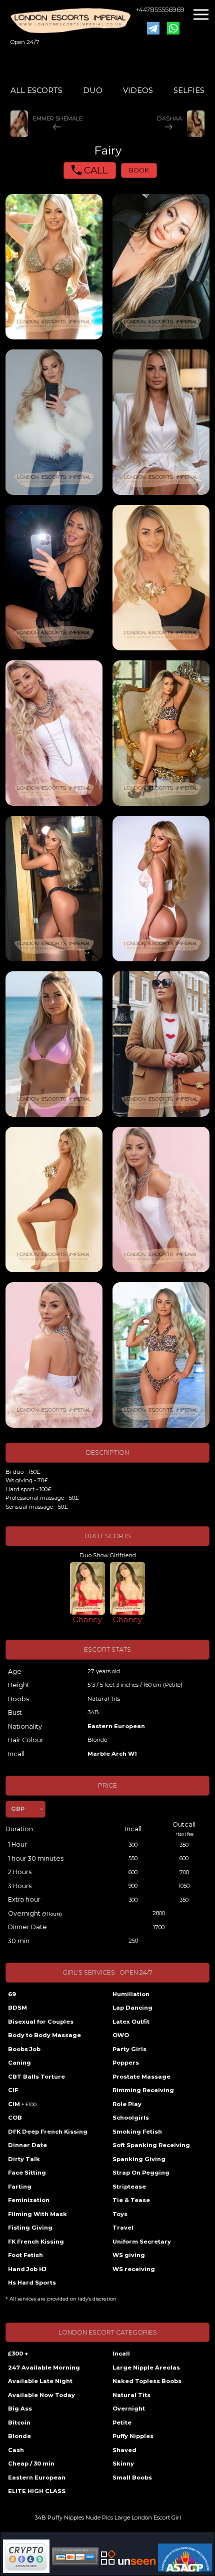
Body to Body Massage (44, 2035)
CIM (22, 2104)
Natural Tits (131, 2395)
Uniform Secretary (142, 2242)
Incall (121, 2354)
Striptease (129, 2187)
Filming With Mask (37, 2214)
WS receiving (134, 2269)
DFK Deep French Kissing (48, 2132)
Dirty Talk (24, 2159)
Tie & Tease (131, 2200)
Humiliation (131, 1994)
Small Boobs (132, 2478)
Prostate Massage (141, 2077)
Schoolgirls (131, 2118)
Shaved (124, 2450)
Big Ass (20, 2409)
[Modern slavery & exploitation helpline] (128, 2558)
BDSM (17, 2008)
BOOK (139, 170)
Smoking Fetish (137, 2132)
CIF (13, 2090)
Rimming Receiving (143, 2090)
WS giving (129, 2255)
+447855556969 (160, 10)
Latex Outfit (131, 2022)
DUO (93, 90)
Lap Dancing (132, 2008)
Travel (123, 2228)
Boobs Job (24, 2049)
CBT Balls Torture (36, 2077)
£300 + (18, 2354)
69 (12, 1994)
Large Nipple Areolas (146, 2368)
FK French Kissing (36, 2242)
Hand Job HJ (27, 2269)
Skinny (123, 2464)
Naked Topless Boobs (147, 2381)
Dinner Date (27, 2145)
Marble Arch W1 (112, 1754)
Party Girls (129, 2049)
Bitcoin (19, 2423)
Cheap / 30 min (31, 2464)
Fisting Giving (30, 2228)
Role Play (127, 2104)
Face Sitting (27, 2173)
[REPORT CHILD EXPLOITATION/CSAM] (185, 2557)
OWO (121, 2035)
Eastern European (116, 1726)
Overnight (129, 2409)
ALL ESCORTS (36, 90)
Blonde (19, 2436)
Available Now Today (41, 2395)
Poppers (126, 2063)
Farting (20, 2187)
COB (15, 2118)
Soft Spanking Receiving (151, 2145)
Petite (122, 2423)
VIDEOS (138, 90)
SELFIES (189, 90)
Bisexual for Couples (41, 2022)
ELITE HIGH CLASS (37, 2491)
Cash (16, 2450)
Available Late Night (40, 2381)
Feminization (29, 2200)
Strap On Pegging (141, 2173)
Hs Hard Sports (32, 2283)
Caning (19, 2063)
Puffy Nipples (133, 2436)
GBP (18, 1809)
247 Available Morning (44, 2368)
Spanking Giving (139, 2159)
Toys (120, 2214)
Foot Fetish (25, 2255)
